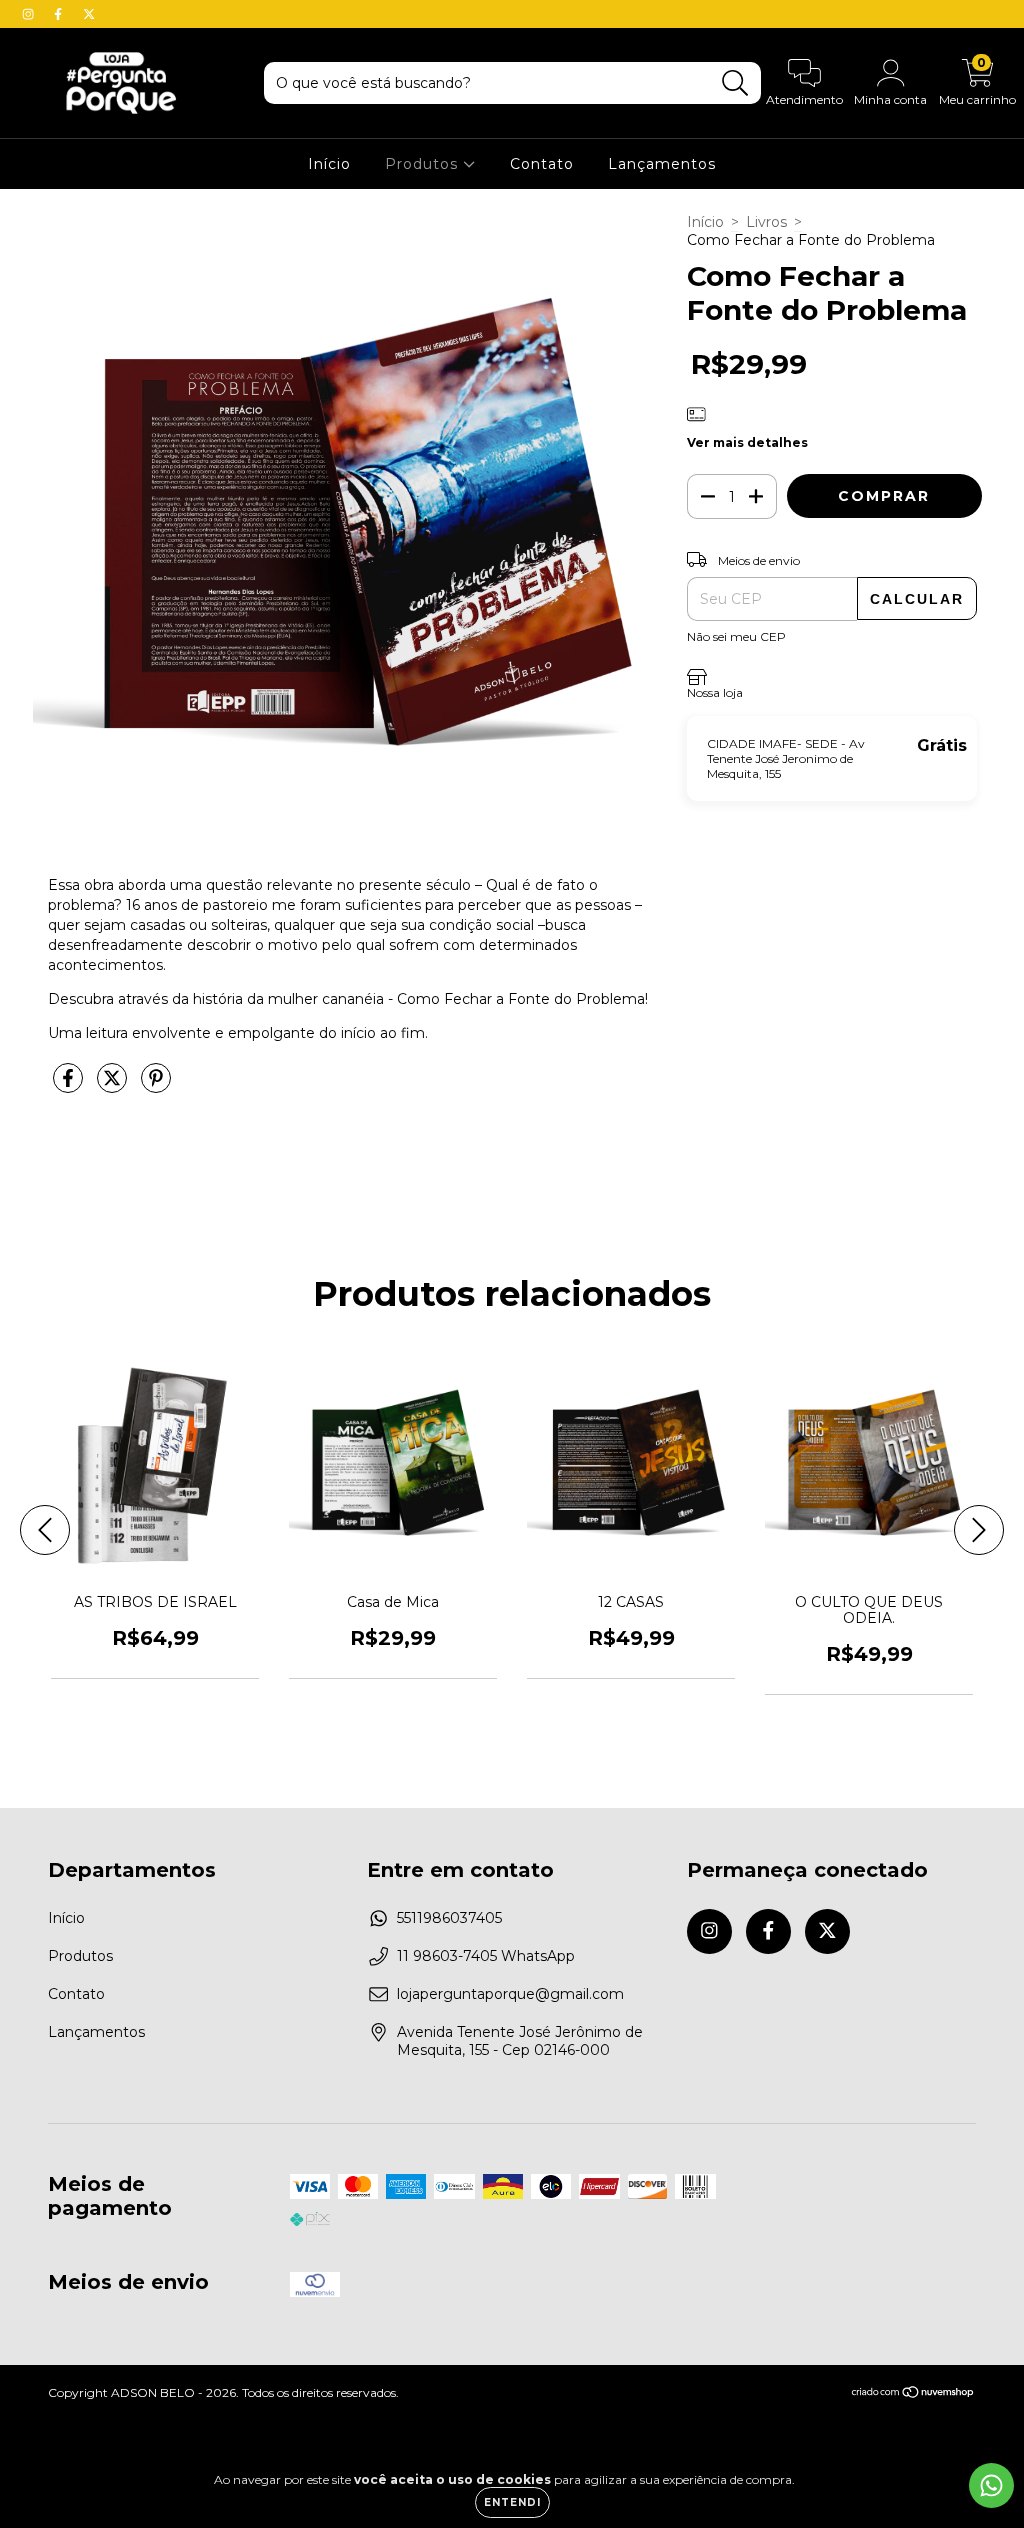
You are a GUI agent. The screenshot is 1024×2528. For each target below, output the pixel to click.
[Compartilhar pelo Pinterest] (156, 1086)
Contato (542, 164)
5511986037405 (449, 1918)
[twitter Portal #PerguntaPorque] (89, 14)
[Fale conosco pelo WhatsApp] (991, 2485)
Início (329, 164)
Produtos (424, 164)
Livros (766, 222)
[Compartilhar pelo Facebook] (70, 1086)
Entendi (512, 2502)
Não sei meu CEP (736, 636)
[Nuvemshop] (913, 2394)
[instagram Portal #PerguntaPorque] (30, 14)
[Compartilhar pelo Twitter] (114, 1086)
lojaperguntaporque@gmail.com (510, 1994)
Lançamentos (662, 164)
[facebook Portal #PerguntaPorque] (60, 14)
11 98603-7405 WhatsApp (486, 1956)
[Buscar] (735, 83)
